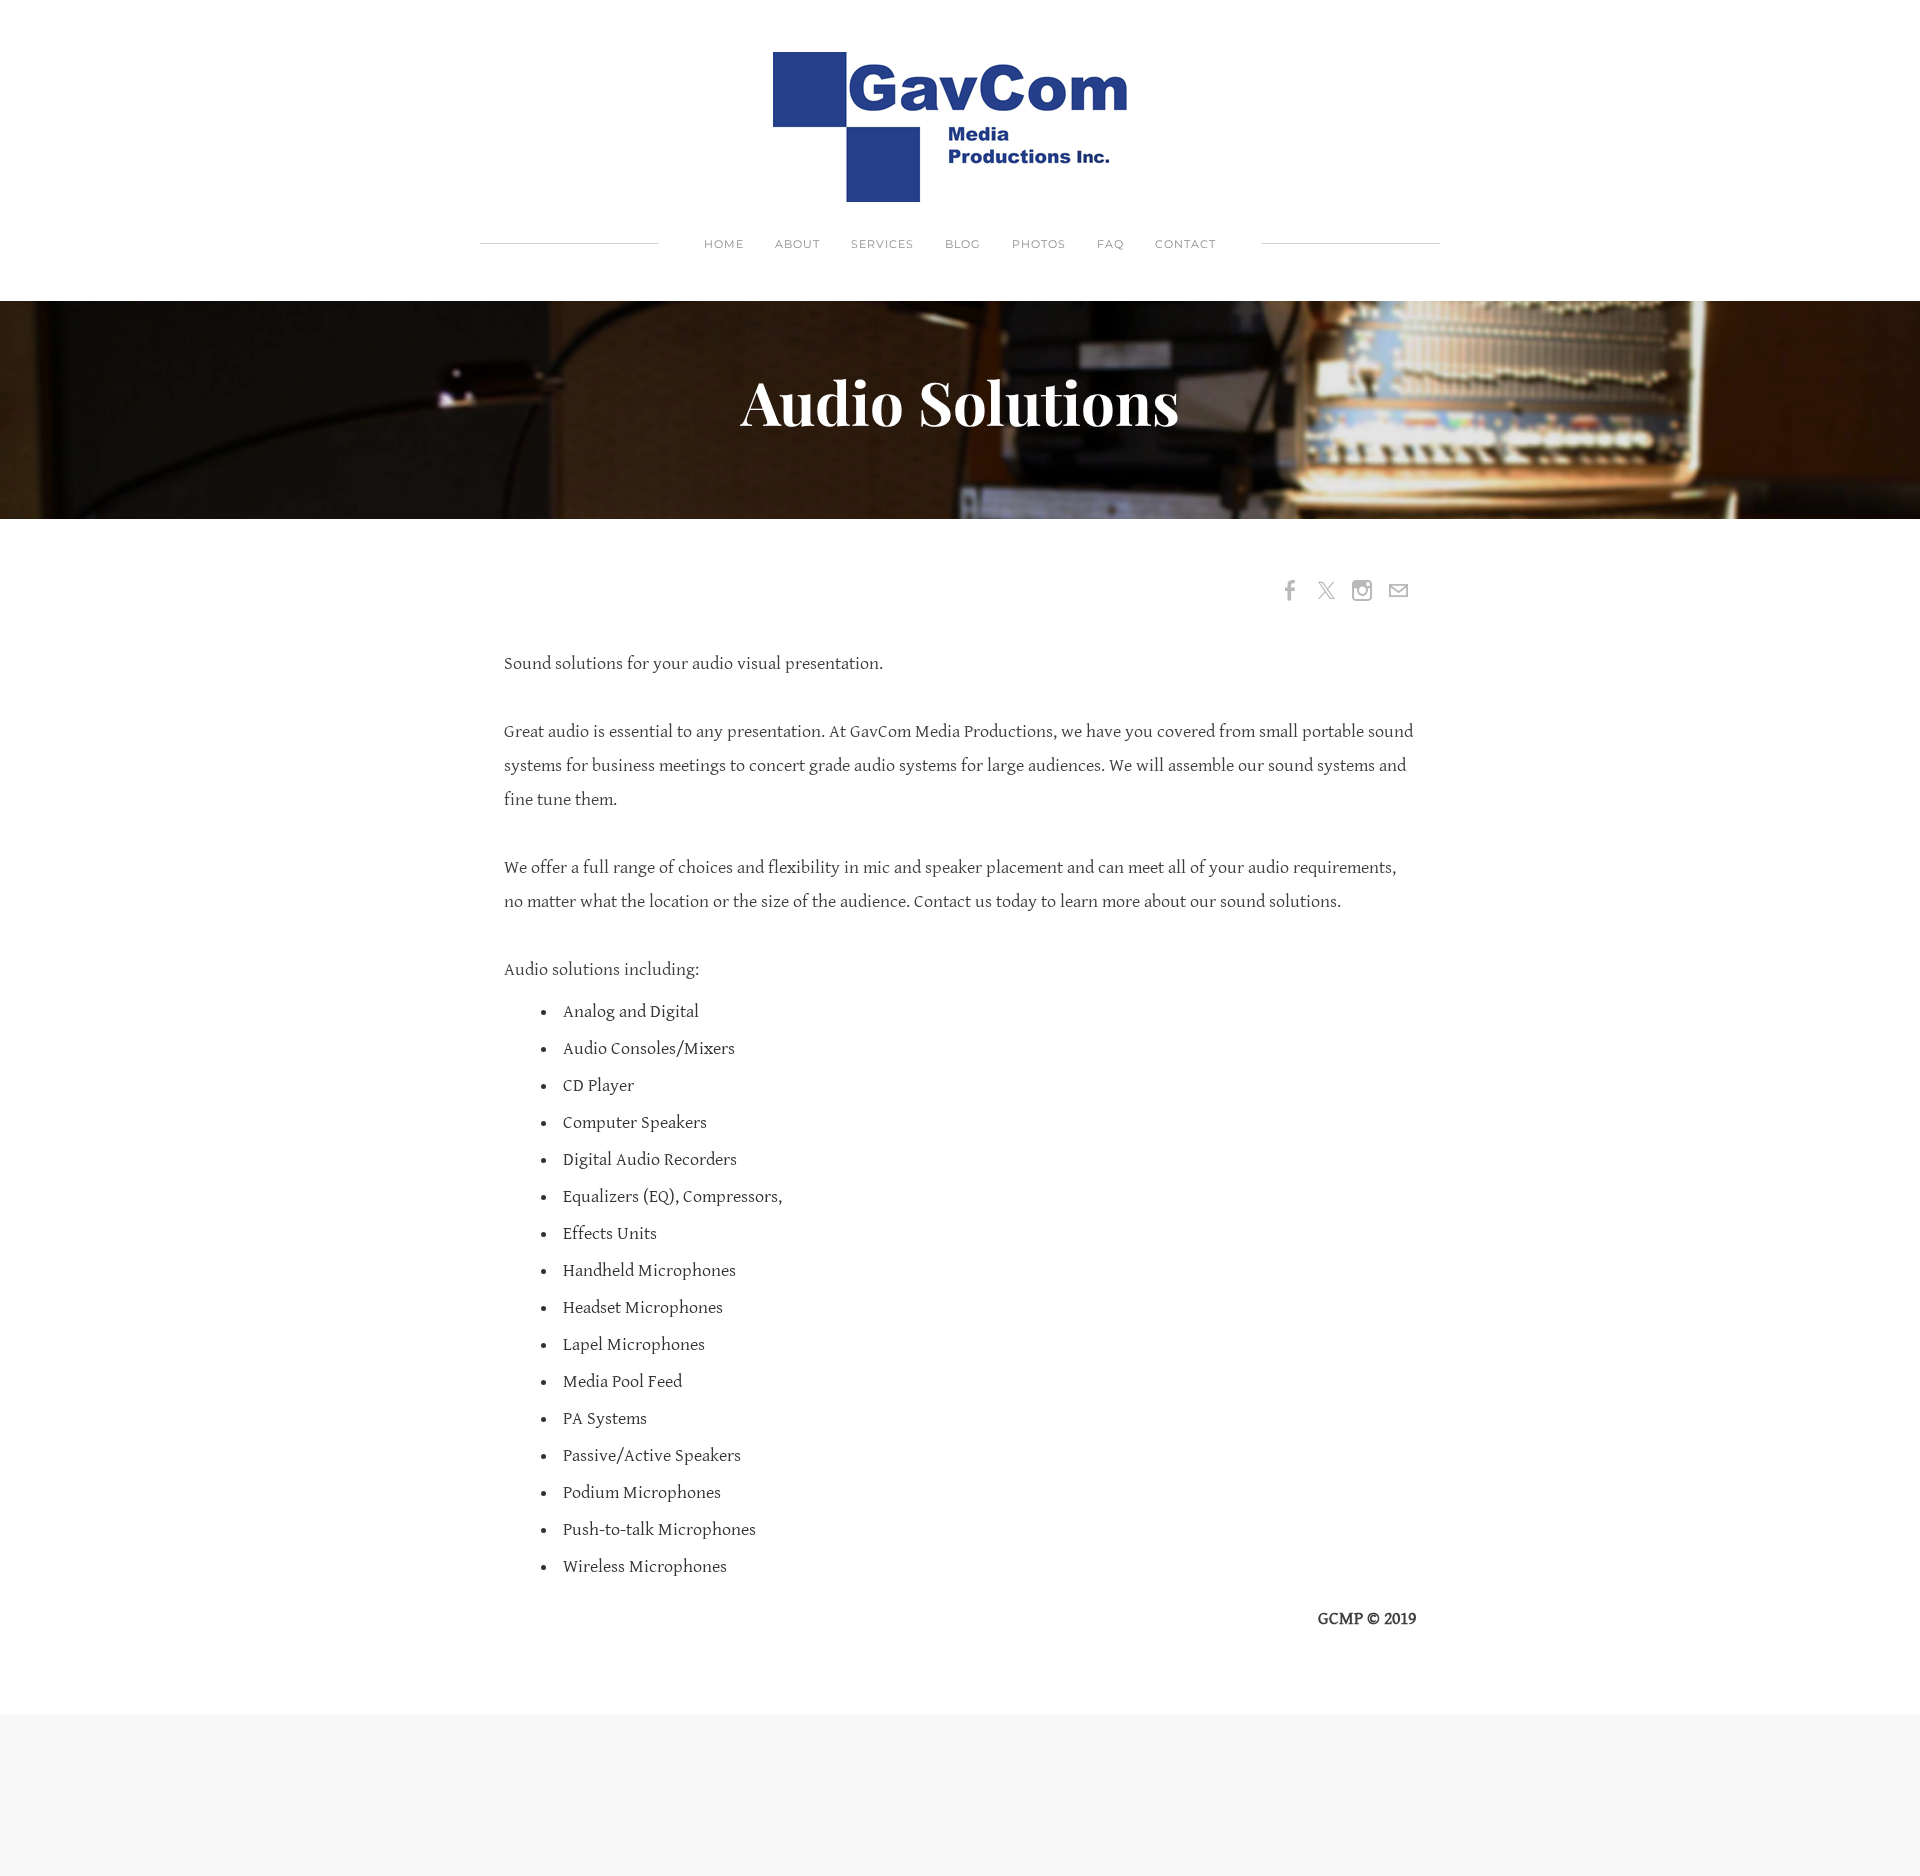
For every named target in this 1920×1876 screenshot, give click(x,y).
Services (882, 244)
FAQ (1110, 244)
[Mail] (1398, 591)
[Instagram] (1362, 591)
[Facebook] (1290, 591)
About (797, 244)
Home (724, 244)
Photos (1039, 244)
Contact (1185, 244)
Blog (963, 244)
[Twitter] (1326, 591)
